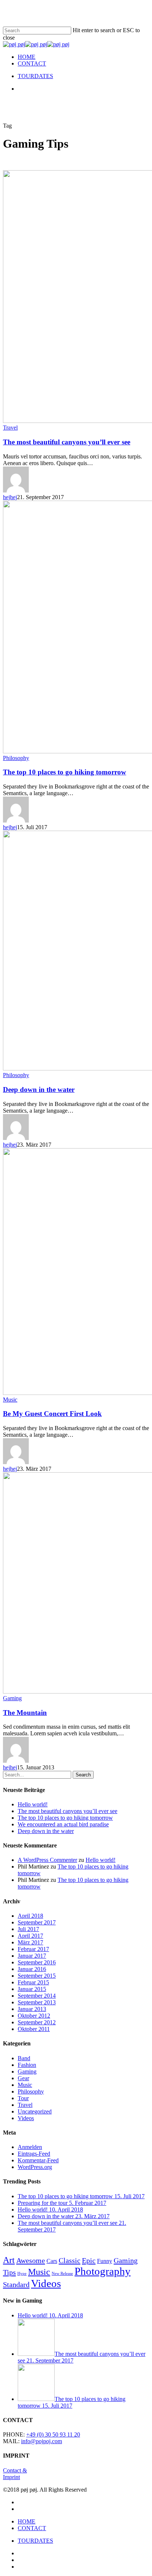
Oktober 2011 (34, 2029)
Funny (105, 2261)
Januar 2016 (32, 1969)
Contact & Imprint (15, 2474)
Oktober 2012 (34, 2016)
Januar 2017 (32, 1956)
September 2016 (37, 1962)
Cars (52, 2261)
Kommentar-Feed (38, 2160)
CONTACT (32, 2528)
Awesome (31, 2260)
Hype (22, 2274)
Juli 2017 (28, 1929)
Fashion (27, 2065)
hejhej (10, 497)
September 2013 (37, 2002)
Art (9, 2260)
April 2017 (30, 1936)
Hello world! (33, 1804)
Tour (23, 2098)
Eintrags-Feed (34, 2154)
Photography (103, 2271)
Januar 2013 (32, 2009)
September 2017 (37, 1922)
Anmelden (30, 2147)
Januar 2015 (32, 1989)
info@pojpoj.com (42, 2441)
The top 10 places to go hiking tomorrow (65, 772)
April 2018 (30, 1916)
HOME (27, 2521)
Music (10, 1400)
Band (24, 2058)
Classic (70, 2260)
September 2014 (37, 1996)
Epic (89, 2260)
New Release (62, 2274)
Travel (10, 428)
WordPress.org (35, 2167)
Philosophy (16, 758)
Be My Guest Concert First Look (52, 1414)
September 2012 (37, 2022)
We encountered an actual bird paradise (63, 1824)
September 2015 (37, 1976)
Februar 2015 (33, 1982)
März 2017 (30, 1942)
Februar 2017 (33, 1949)
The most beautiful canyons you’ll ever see (67, 442)
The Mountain (25, 1713)
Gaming (12, 1698)
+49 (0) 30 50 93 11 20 (53, 2434)
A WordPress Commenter (47, 1860)
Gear (23, 2078)
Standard (16, 2284)
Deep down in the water (39, 1089)
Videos (26, 2118)
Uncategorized (35, 2111)
